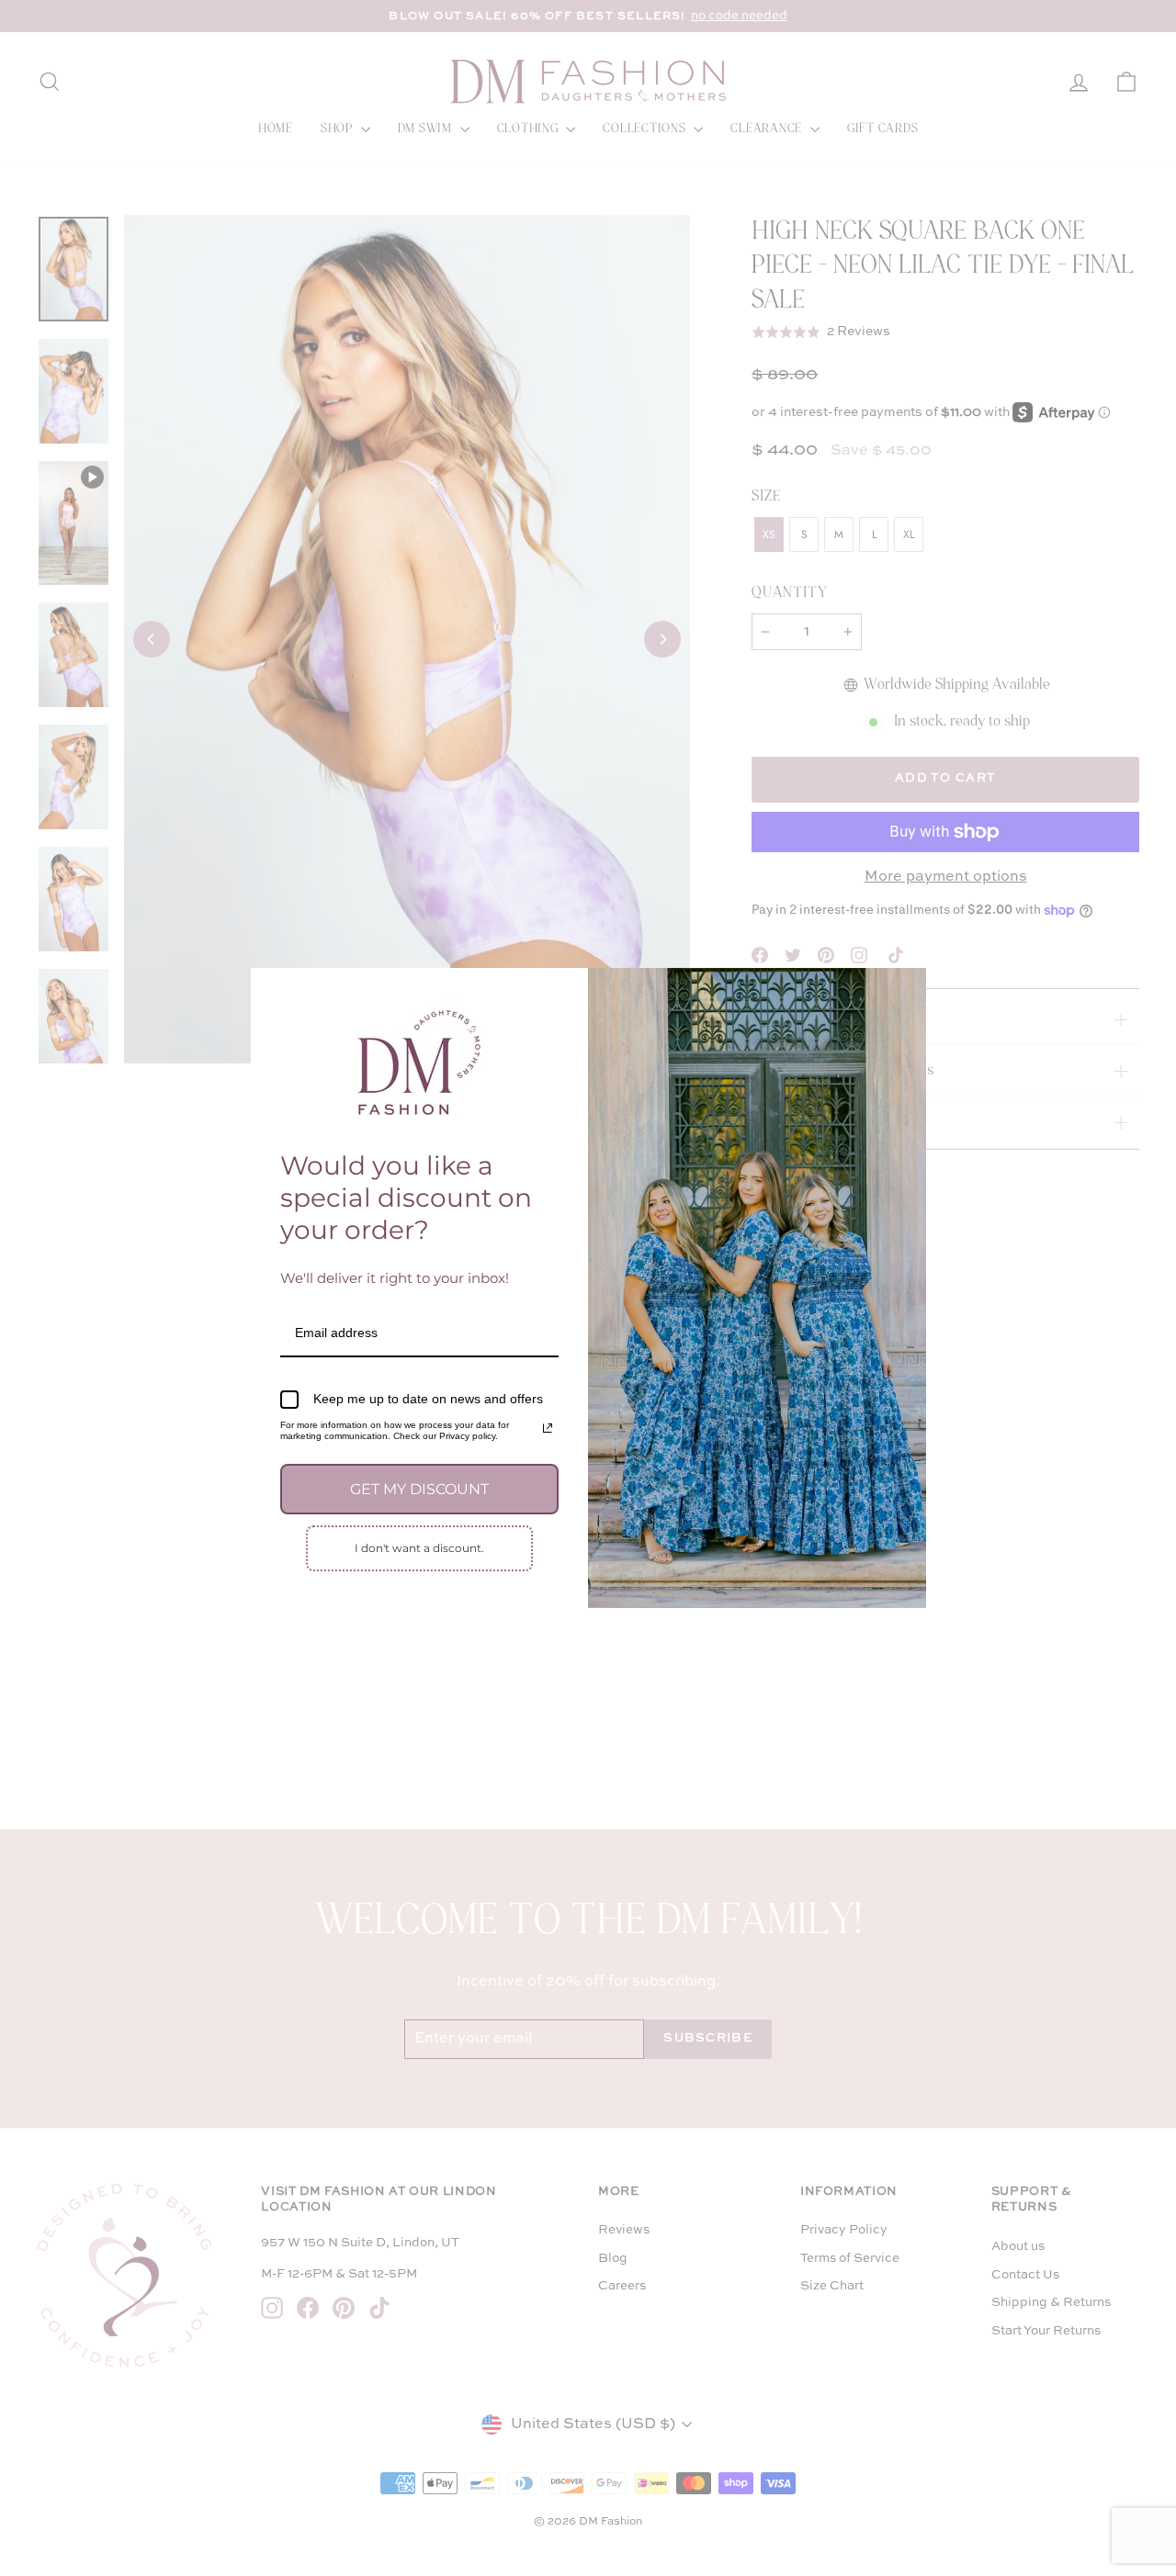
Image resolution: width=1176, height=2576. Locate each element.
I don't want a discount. (419, 1548)
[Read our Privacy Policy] (548, 1428)
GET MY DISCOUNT (419, 1489)
